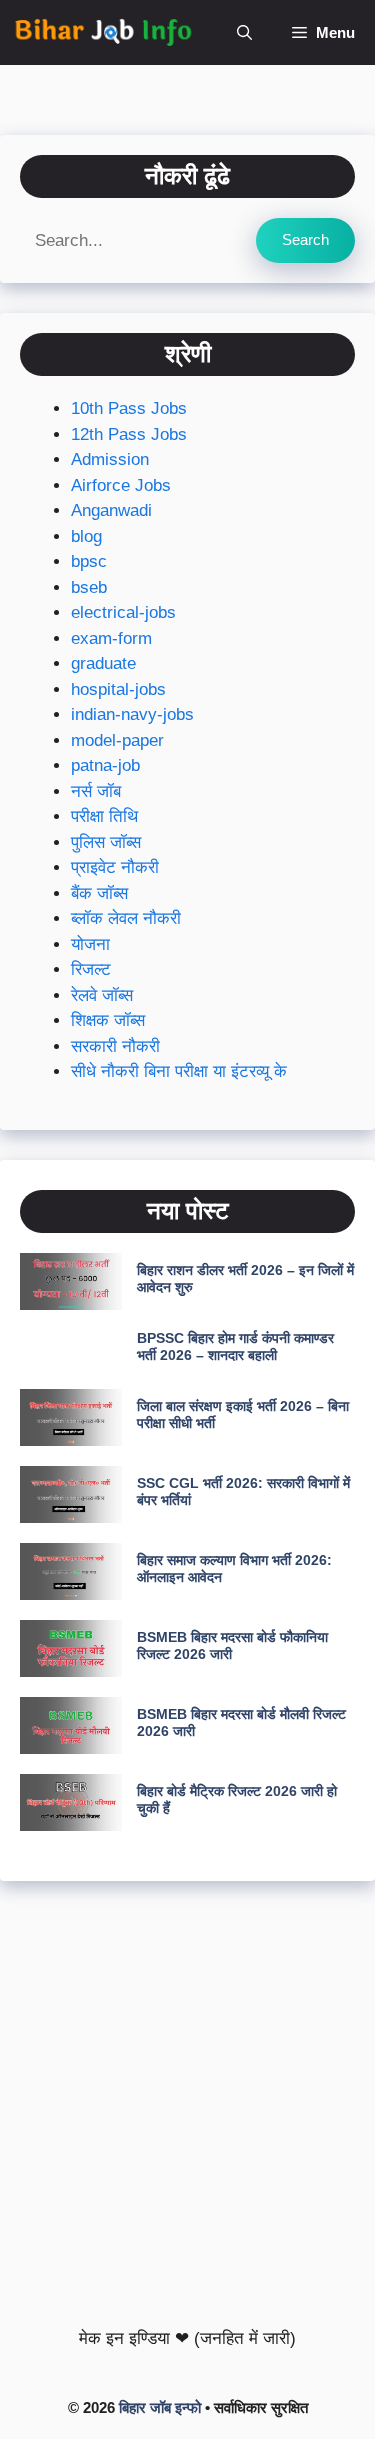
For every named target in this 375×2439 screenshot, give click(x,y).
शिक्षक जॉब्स (108, 1020)
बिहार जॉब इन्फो (160, 2407)
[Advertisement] (187, 2098)
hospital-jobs (118, 689)
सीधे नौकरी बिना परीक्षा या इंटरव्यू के (179, 1071)
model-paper (117, 740)
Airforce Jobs (121, 485)
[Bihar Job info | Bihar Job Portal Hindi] (103, 32)
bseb (89, 587)
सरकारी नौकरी (115, 1046)
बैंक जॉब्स (99, 893)
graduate (103, 663)
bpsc (89, 561)
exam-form (111, 638)
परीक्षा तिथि (104, 816)
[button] (244, 32)
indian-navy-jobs (132, 714)
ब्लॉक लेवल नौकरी (126, 918)
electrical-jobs (123, 612)
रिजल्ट (91, 969)
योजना (90, 944)
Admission (110, 459)
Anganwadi (111, 510)
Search (305, 239)
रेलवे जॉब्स (102, 995)
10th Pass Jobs (129, 408)
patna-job (105, 765)
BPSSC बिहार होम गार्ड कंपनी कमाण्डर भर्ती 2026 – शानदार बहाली (235, 1346)
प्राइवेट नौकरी (115, 867)
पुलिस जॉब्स (106, 842)
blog (86, 536)
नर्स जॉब (96, 791)
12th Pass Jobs (129, 434)
